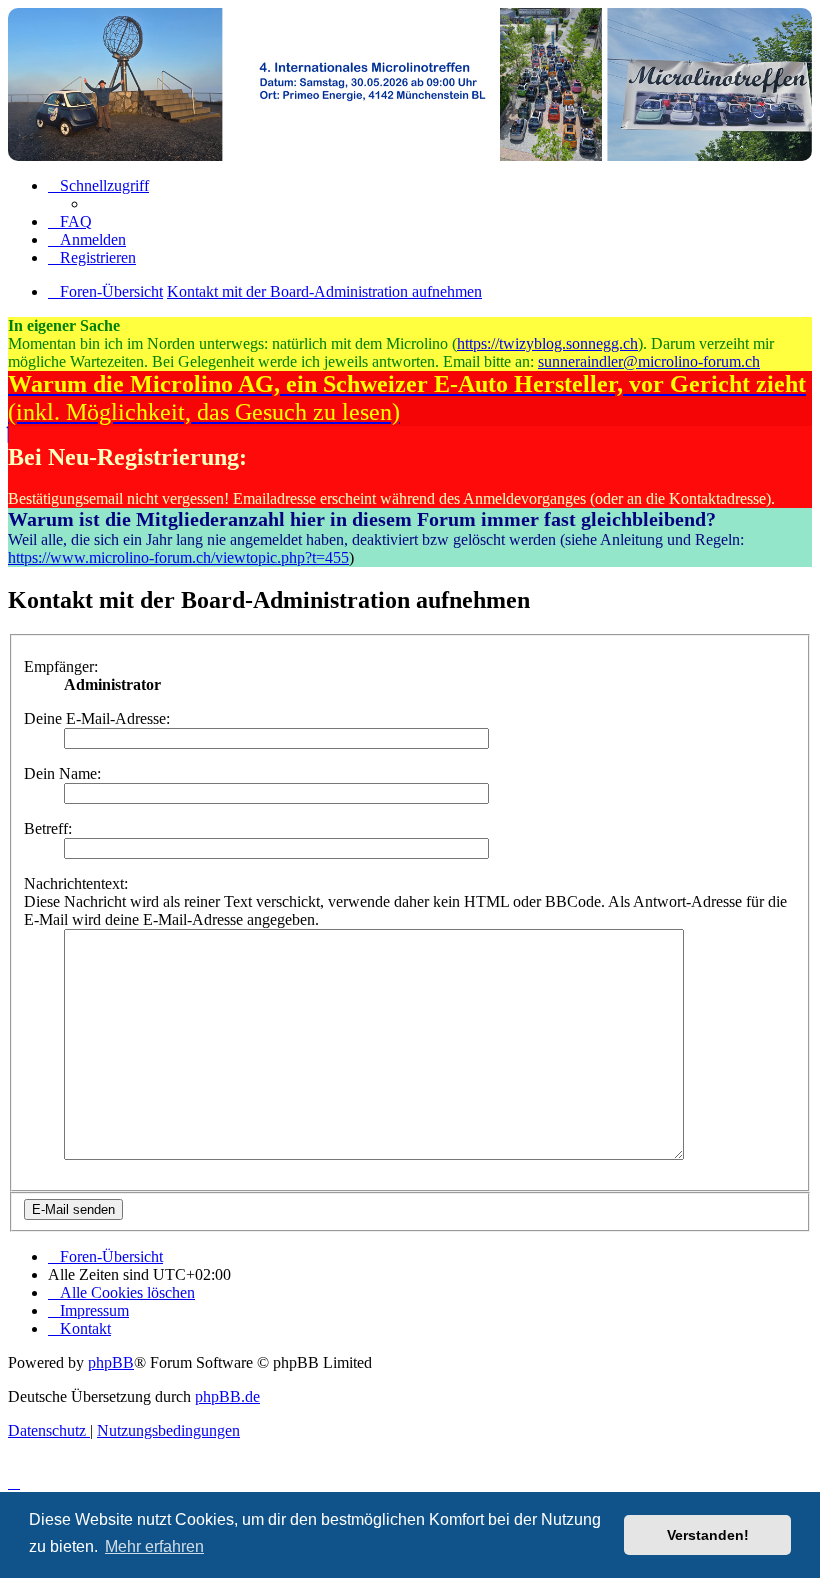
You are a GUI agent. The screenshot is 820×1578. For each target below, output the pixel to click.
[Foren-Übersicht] (410, 84)
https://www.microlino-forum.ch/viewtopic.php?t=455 (178, 557)
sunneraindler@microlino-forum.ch (649, 361)
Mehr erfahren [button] (154, 1546)
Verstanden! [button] (708, 1535)
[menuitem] (70, 221)
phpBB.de (227, 1396)
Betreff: (48, 828)
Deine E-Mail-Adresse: (97, 718)
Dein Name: (62, 773)
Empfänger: (61, 666)
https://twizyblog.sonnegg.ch (547, 343)
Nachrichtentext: (76, 883)
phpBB (111, 1362)
